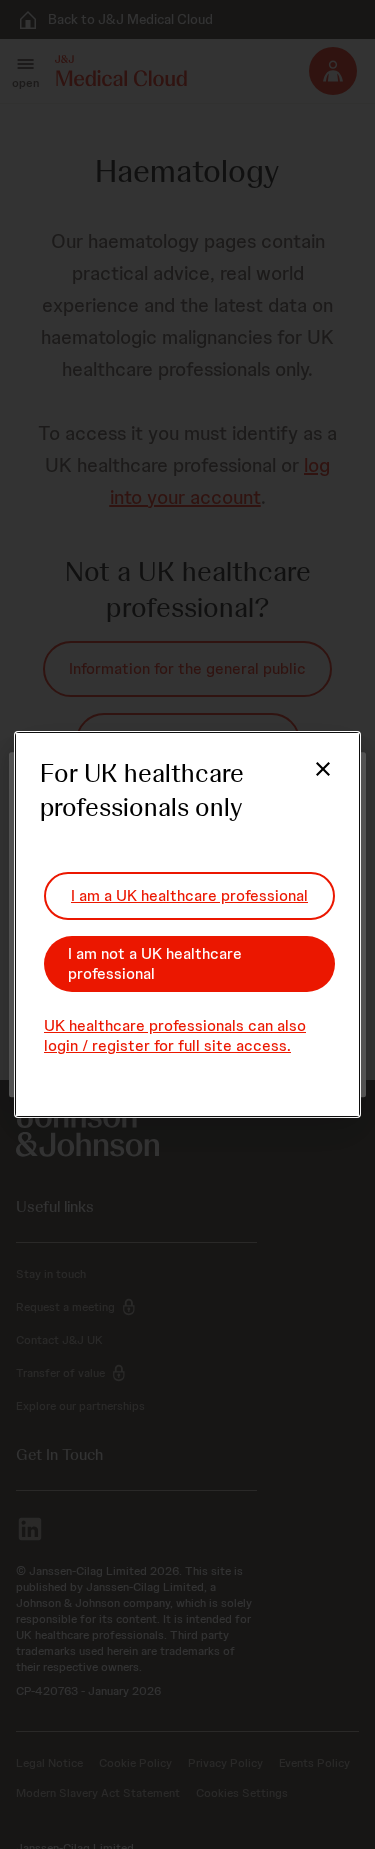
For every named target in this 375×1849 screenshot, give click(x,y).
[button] (311, 781)
